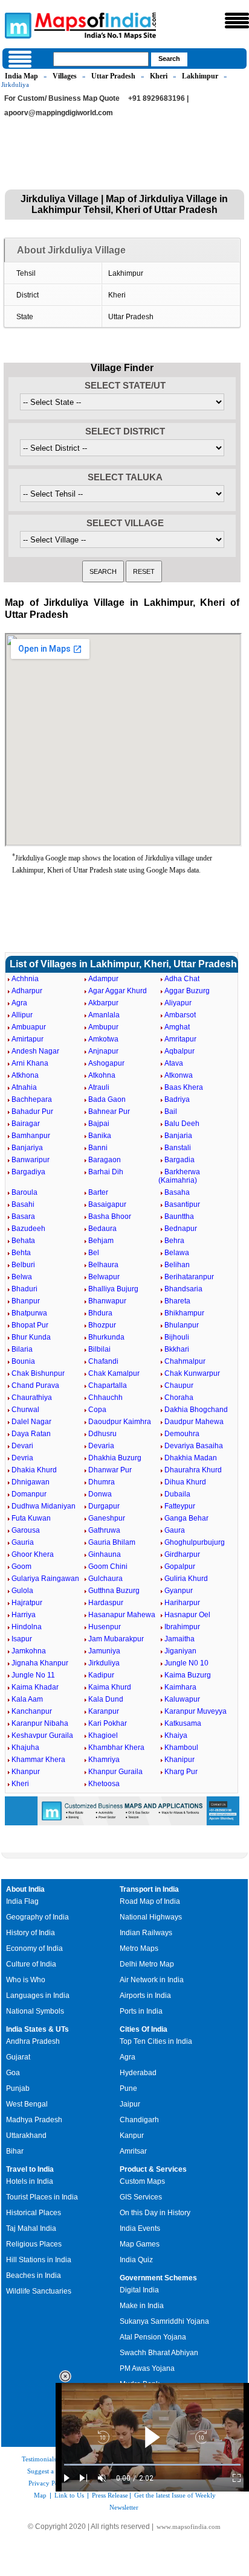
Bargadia (179, 1160)
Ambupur (103, 1027)
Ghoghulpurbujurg (195, 1542)
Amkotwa (103, 1039)
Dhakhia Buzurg (115, 1458)
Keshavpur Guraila (42, 1735)
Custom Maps (142, 2181)
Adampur (103, 979)
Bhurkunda (106, 1337)
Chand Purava (35, 1385)
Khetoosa (104, 1784)
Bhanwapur (107, 1301)
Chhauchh (105, 1398)
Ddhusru (102, 1434)
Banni (98, 1148)
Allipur (22, 1015)
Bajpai (99, 1124)
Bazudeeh (28, 1229)
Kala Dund (106, 1699)
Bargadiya (28, 1172)
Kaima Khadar (35, 1687)
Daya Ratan (31, 1434)
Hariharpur (182, 1603)
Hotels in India (30, 2181)
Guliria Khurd (186, 1579)
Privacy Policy (49, 2483)
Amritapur (180, 1039)
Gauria (23, 1542)
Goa (13, 2073)
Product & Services (153, 2169)
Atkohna (102, 1075)
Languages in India (38, 1996)
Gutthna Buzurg (114, 1591)
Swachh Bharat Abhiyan (159, 2353)
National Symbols (35, 2011)
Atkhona (25, 1075)
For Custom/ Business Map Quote (62, 98)
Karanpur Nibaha (40, 1723)
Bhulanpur (182, 1325)
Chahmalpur (185, 1361)
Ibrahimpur (182, 1627)
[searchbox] (101, 59)
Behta (21, 1253)
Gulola (22, 1591)
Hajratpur (27, 1603)
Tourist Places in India (42, 2197)
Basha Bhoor (110, 1216)
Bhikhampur (184, 1313)
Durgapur (104, 1506)
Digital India (139, 2290)
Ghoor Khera (33, 1554)
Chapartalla (108, 1385)
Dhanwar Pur (110, 1470)
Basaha (177, 1192)
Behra (174, 1241)
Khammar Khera (38, 1760)
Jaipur (130, 2104)
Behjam (101, 1241)
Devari (22, 1446)
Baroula (24, 1192)
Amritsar (133, 2151)
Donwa (100, 1494)
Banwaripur (31, 1160)
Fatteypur (180, 1506)
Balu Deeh (182, 1124)
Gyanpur (179, 1591)
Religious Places (34, 2244)
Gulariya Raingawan (45, 1579)
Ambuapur (29, 1027)
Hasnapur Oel (187, 1615)
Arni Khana (30, 1063)
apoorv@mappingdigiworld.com (59, 113)
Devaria (101, 1446)
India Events (140, 2228)
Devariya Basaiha (194, 1446)
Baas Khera (184, 1087)
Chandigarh (139, 2120)
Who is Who (26, 1980)
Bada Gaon (107, 1099)
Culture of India (31, 1964)
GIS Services (141, 2197)
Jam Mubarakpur (116, 1639)
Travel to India (30, 2169)
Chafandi (103, 1361)
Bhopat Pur (30, 1325)
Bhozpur (102, 1325)
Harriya (24, 1615)
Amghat (177, 1027)
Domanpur (29, 1494)
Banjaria (178, 1136)
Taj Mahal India (31, 2228)
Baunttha (179, 1216)
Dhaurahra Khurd (193, 1470)
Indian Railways (146, 1933)
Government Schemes (158, 2278)
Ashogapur (106, 1063)
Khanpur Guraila (115, 1772)
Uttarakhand (26, 2136)
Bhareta (177, 1301)
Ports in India (141, 2011)
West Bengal (27, 2104)
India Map (21, 76)
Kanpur (132, 2136)
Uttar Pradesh (113, 76)
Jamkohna (29, 1651)
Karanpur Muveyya (196, 1711)
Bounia (23, 1361)
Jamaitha (179, 1639)
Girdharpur (182, 1554)
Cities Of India (144, 2029)
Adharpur (27, 991)
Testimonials (39, 2459)
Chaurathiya (32, 1398)
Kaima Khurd (110, 1687)
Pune (128, 2088)
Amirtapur (27, 1039)
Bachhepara (32, 1099)
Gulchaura (105, 1579)
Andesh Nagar (35, 1051)
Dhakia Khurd (34, 1470)
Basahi (23, 1204)
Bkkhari (177, 1349)
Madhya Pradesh (34, 2120)
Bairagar (26, 1124)
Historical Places (34, 2213)
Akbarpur (103, 1003)
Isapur (22, 1639)
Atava (174, 1063)
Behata (23, 1241)
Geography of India (37, 1917)
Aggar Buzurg (187, 991)
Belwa (22, 1277)
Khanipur (179, 1760)
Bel (94, 1253)
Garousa (26, 1530)
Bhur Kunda (31, 1337)
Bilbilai (99, 1349)
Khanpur (26, 1772)
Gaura (175, 1530)
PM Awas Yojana (147, 2368)
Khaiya (176, 1735)
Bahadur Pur (32, 1111)
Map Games (140, 2244)
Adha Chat (182, 979)
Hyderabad (138, 2073)
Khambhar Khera (116, 1748)
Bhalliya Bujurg (113, 1289)
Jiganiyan (180, 1651)
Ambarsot (180, 1015)
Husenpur (105, 1627)
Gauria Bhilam (112, 1542)
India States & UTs (37, 2029)
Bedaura (102, 1229)
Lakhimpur (200, 76)
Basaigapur (107, 1204)
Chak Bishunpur (38, 1373)
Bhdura (100, 1313)
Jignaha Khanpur (40, 1663)
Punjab (18, 2088)
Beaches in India (34, 2275)
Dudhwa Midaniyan (44, 1506)
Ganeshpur (107, 1518)
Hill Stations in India (39, 2260)
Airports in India (145, 1996)
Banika (100, 1136)
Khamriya (104, 1760)
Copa (97, 1410)
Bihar (15, 2151)
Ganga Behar (186, 1518)
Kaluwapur (182, 1699)
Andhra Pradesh (33, 2041)
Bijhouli (177, 1337)
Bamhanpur (31, 1136)
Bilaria (22, 1349)
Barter (98, 1192)
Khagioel (103, 1735)
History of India (31, 1933)
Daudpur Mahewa (194, 1422)
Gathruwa (104, 1530)
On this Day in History (155, 2213)
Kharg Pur (181, 1772)
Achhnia (25, 979)
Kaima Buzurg (188, 1675)
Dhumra (102, 1482)
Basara (23, 1216)
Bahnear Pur (109, 1111)
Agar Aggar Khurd (118, 991)
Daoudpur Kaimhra (120, 1422)
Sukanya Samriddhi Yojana (164, 2321)
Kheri (159, 76)
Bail (171, 1111)
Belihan (177, 1265)
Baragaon (105, 1160)
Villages (65, 76)
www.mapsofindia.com (189, 2527)
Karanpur (104, 1711)
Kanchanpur (32, 1711)
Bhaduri (24, 1289)
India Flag (22, 1901)
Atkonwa (179, 1075)
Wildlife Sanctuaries (39, 2291)
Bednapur (181, 1229)
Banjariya (27, 1148)
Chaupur (179, 1385)
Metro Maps (139, 1948)
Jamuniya (104, 1651)
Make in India (142, 2306)
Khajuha (25, 1748)
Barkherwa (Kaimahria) (179, 1176)
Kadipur (101, 1675)
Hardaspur (106, 1603)
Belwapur (104, 1277)
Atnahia (24, 1087)
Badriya (177, 1099)
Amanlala (104, 1015)
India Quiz (136, 2260)
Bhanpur (26, 1301)
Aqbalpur (179, 1051)
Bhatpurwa (29, 1313)
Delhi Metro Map (147, 1964)
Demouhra (182, 1434)
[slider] (152, 2465)
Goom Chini (108, 1566)
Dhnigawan (31, 1482)
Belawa (177, 1253)
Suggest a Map (48, 2471)
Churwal (25, 1410)
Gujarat (18, 2057)
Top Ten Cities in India (156, 2041)
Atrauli (99, 1087)
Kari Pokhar (108, 1723)
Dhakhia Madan (191, 1458)
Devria (22, 1458)
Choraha (179, 1398)
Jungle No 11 (33, 1675)
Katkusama (183, 1723)
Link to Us (69, 2495)
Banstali (178, 1148)
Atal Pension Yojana (153, 2337)
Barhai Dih (106, 1172)
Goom (21, 1566)
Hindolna (27, 1627)
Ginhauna (105, 1554)
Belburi (23, 1265)
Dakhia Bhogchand (196, 1410)
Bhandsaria (183, 1289)
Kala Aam (27, 1699)
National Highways (151, 1917)
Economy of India (34, 1948)
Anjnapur (103, 1051)
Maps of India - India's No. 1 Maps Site (16, 25)
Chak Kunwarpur (192, 1373)
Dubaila (177, 1494)
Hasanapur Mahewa (122, 1615)
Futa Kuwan (31, 1518)
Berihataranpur (189, 1277)
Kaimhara (180, 1687)
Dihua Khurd (185, 1482)
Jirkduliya (104, 1663)
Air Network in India (152, 1980)
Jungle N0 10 (186, 1663)
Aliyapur (178, 1003)
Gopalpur (180, 1566)
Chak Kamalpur (114, 1373)
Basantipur (182, 1204)
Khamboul (181, 1748)
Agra (19, 1003)
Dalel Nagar (31, 1422)
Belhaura (103, 1265)
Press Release (110, 2495)
